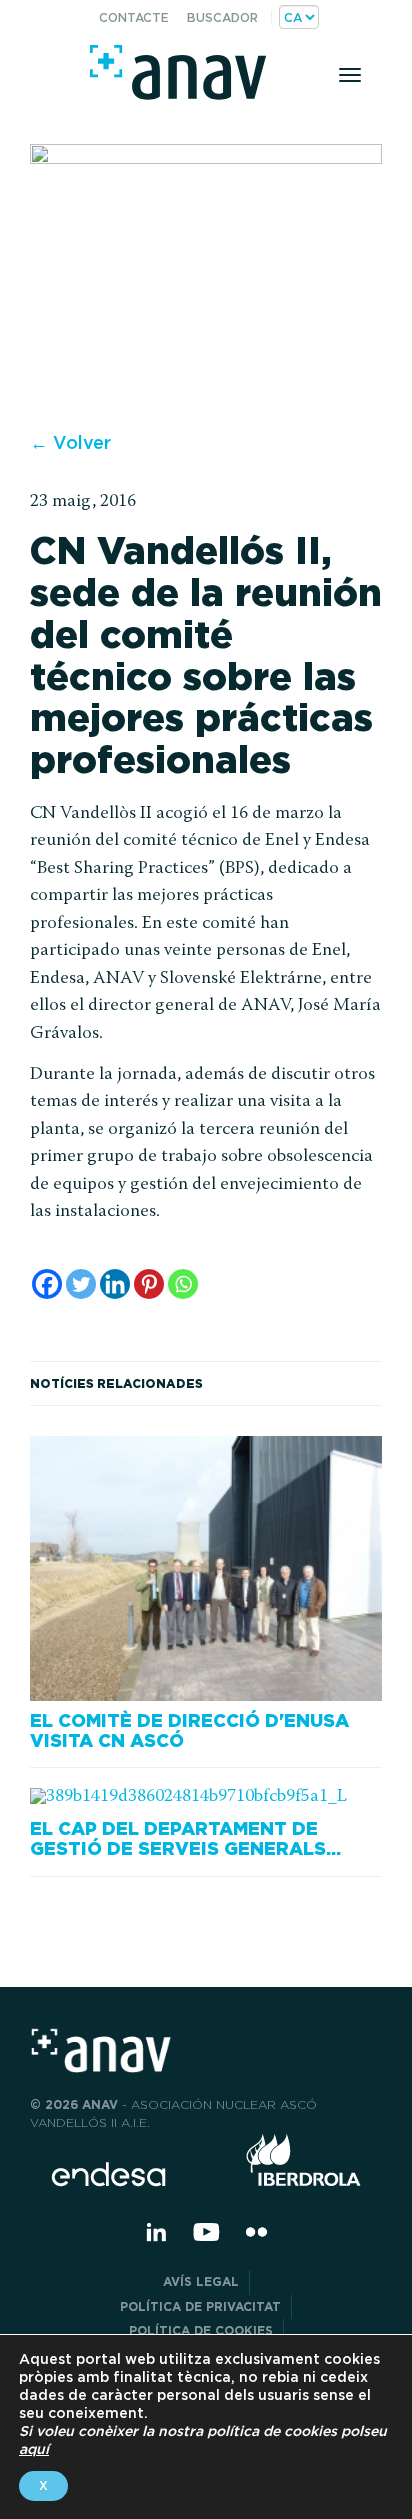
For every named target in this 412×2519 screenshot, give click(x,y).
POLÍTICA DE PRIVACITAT (200, 2306)
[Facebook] (47, 1284)
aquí (34, 2449)
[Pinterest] (149, 1284)
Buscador (222, 17)
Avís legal (201, 2281)
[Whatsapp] (183, 1284)
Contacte (134, 17)
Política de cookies (201, 2330)
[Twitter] (81, 1284)
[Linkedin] (115, 1284)
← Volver (70, 442)
